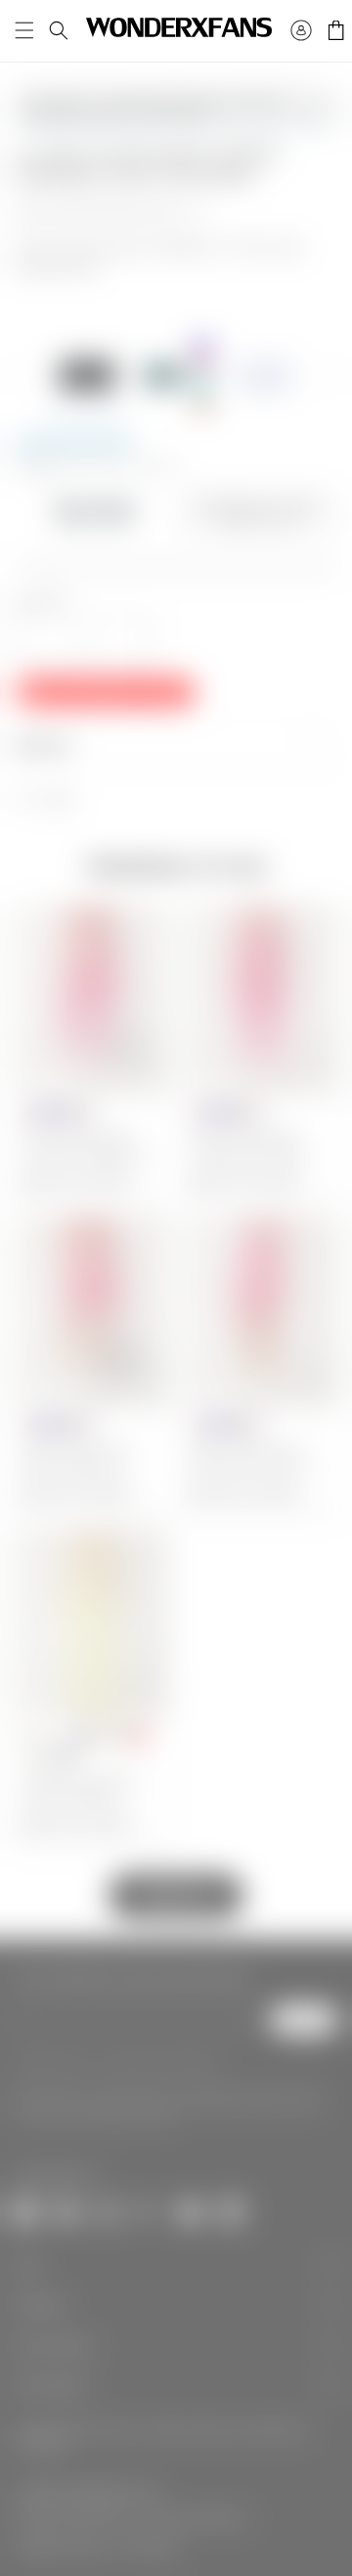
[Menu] (24, 30)
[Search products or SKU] (59, 30)
